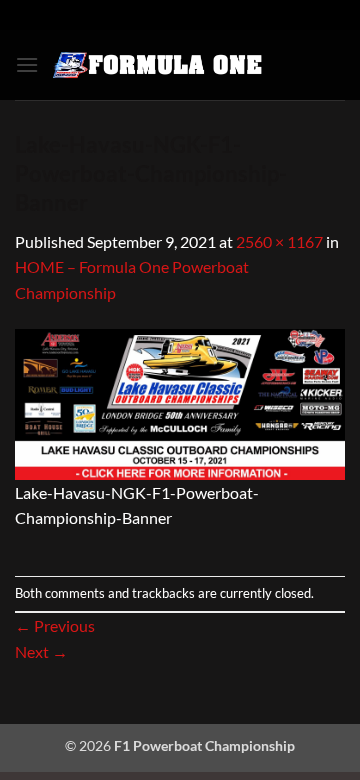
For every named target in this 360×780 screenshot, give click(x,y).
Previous (55, 625)
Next (41, 651)
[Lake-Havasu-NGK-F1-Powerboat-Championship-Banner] (180, 402)
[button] (27, 64)
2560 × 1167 (279, 241)
